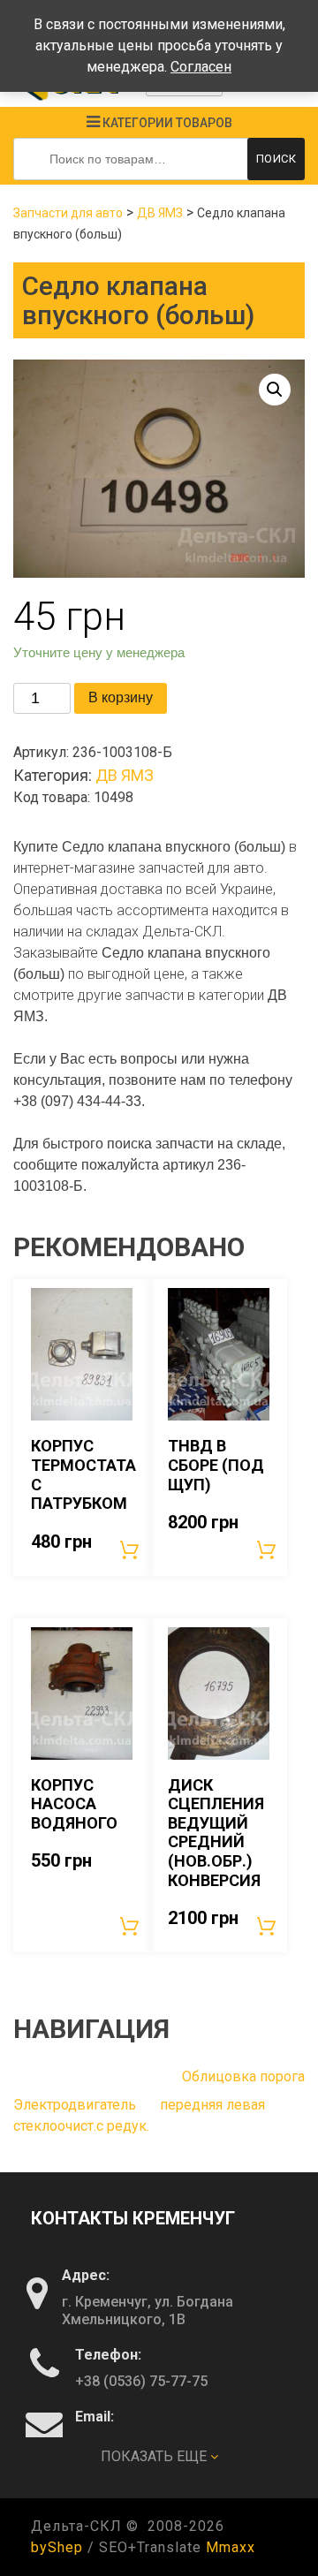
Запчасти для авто (68, 213)
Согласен (201, 67)
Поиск (276, 159)
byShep (57, 2547)
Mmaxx (231, 2547)
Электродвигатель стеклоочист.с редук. (81, 2115)
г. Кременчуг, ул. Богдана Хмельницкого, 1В (148, 2311)
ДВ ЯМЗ (160, 213)
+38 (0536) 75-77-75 (141, 2381)
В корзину (121, 697)
